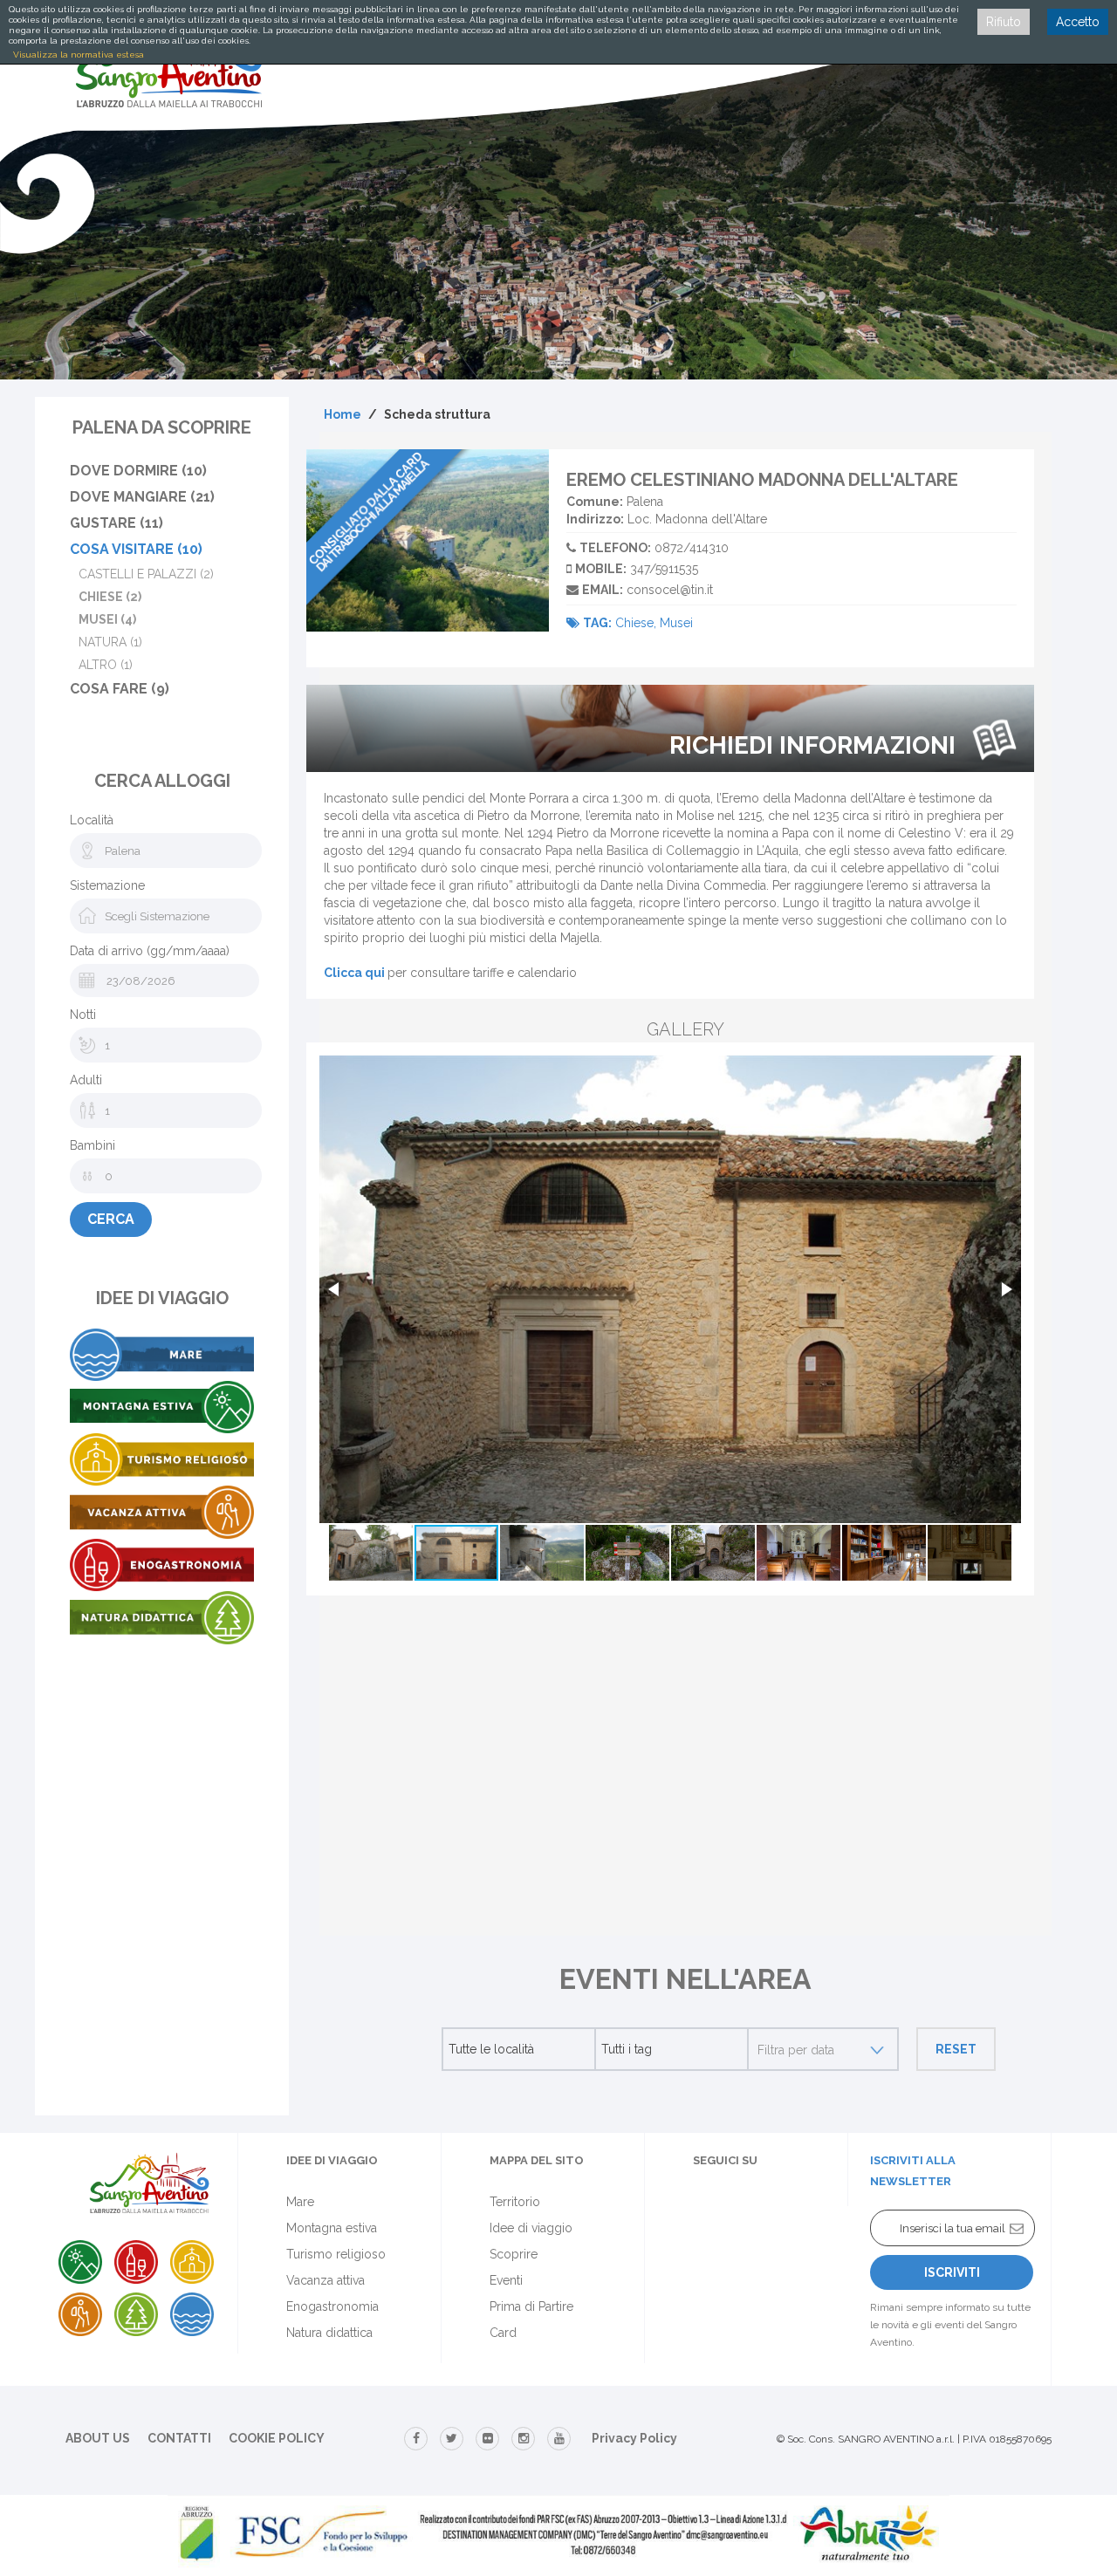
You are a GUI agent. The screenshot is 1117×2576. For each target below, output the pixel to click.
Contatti (179, 2438)
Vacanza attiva (326, 2280)
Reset (956, 2049)
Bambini (93, 1145)
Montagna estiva (332, 2228)
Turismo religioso (336, 2254)
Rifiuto (1004, 22)
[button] (335, 1289)
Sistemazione (107, 885)
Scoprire (514, 2254)
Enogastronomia (332, 2306)
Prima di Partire (531, 2306)
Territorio (515, 2202)
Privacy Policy (634, 2438)
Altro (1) (106, 665)
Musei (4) (107, 619)
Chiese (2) (110, 597)
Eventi (506, 2280)
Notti (83, 1015)
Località (92, 820)
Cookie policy (277, 2438)
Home (343, 414)
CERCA (111, 1219)
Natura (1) (110, 642)
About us (98, 2438)
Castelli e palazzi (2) (146, 574)
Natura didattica (329, 2333)
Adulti (86, 1080)
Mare (300, 2202)
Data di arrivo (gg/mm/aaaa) (150, 951)
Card (503, 2333)
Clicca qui (354, 973)
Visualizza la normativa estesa (79, 55)
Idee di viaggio (531, 2228)
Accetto (1078, 22)
